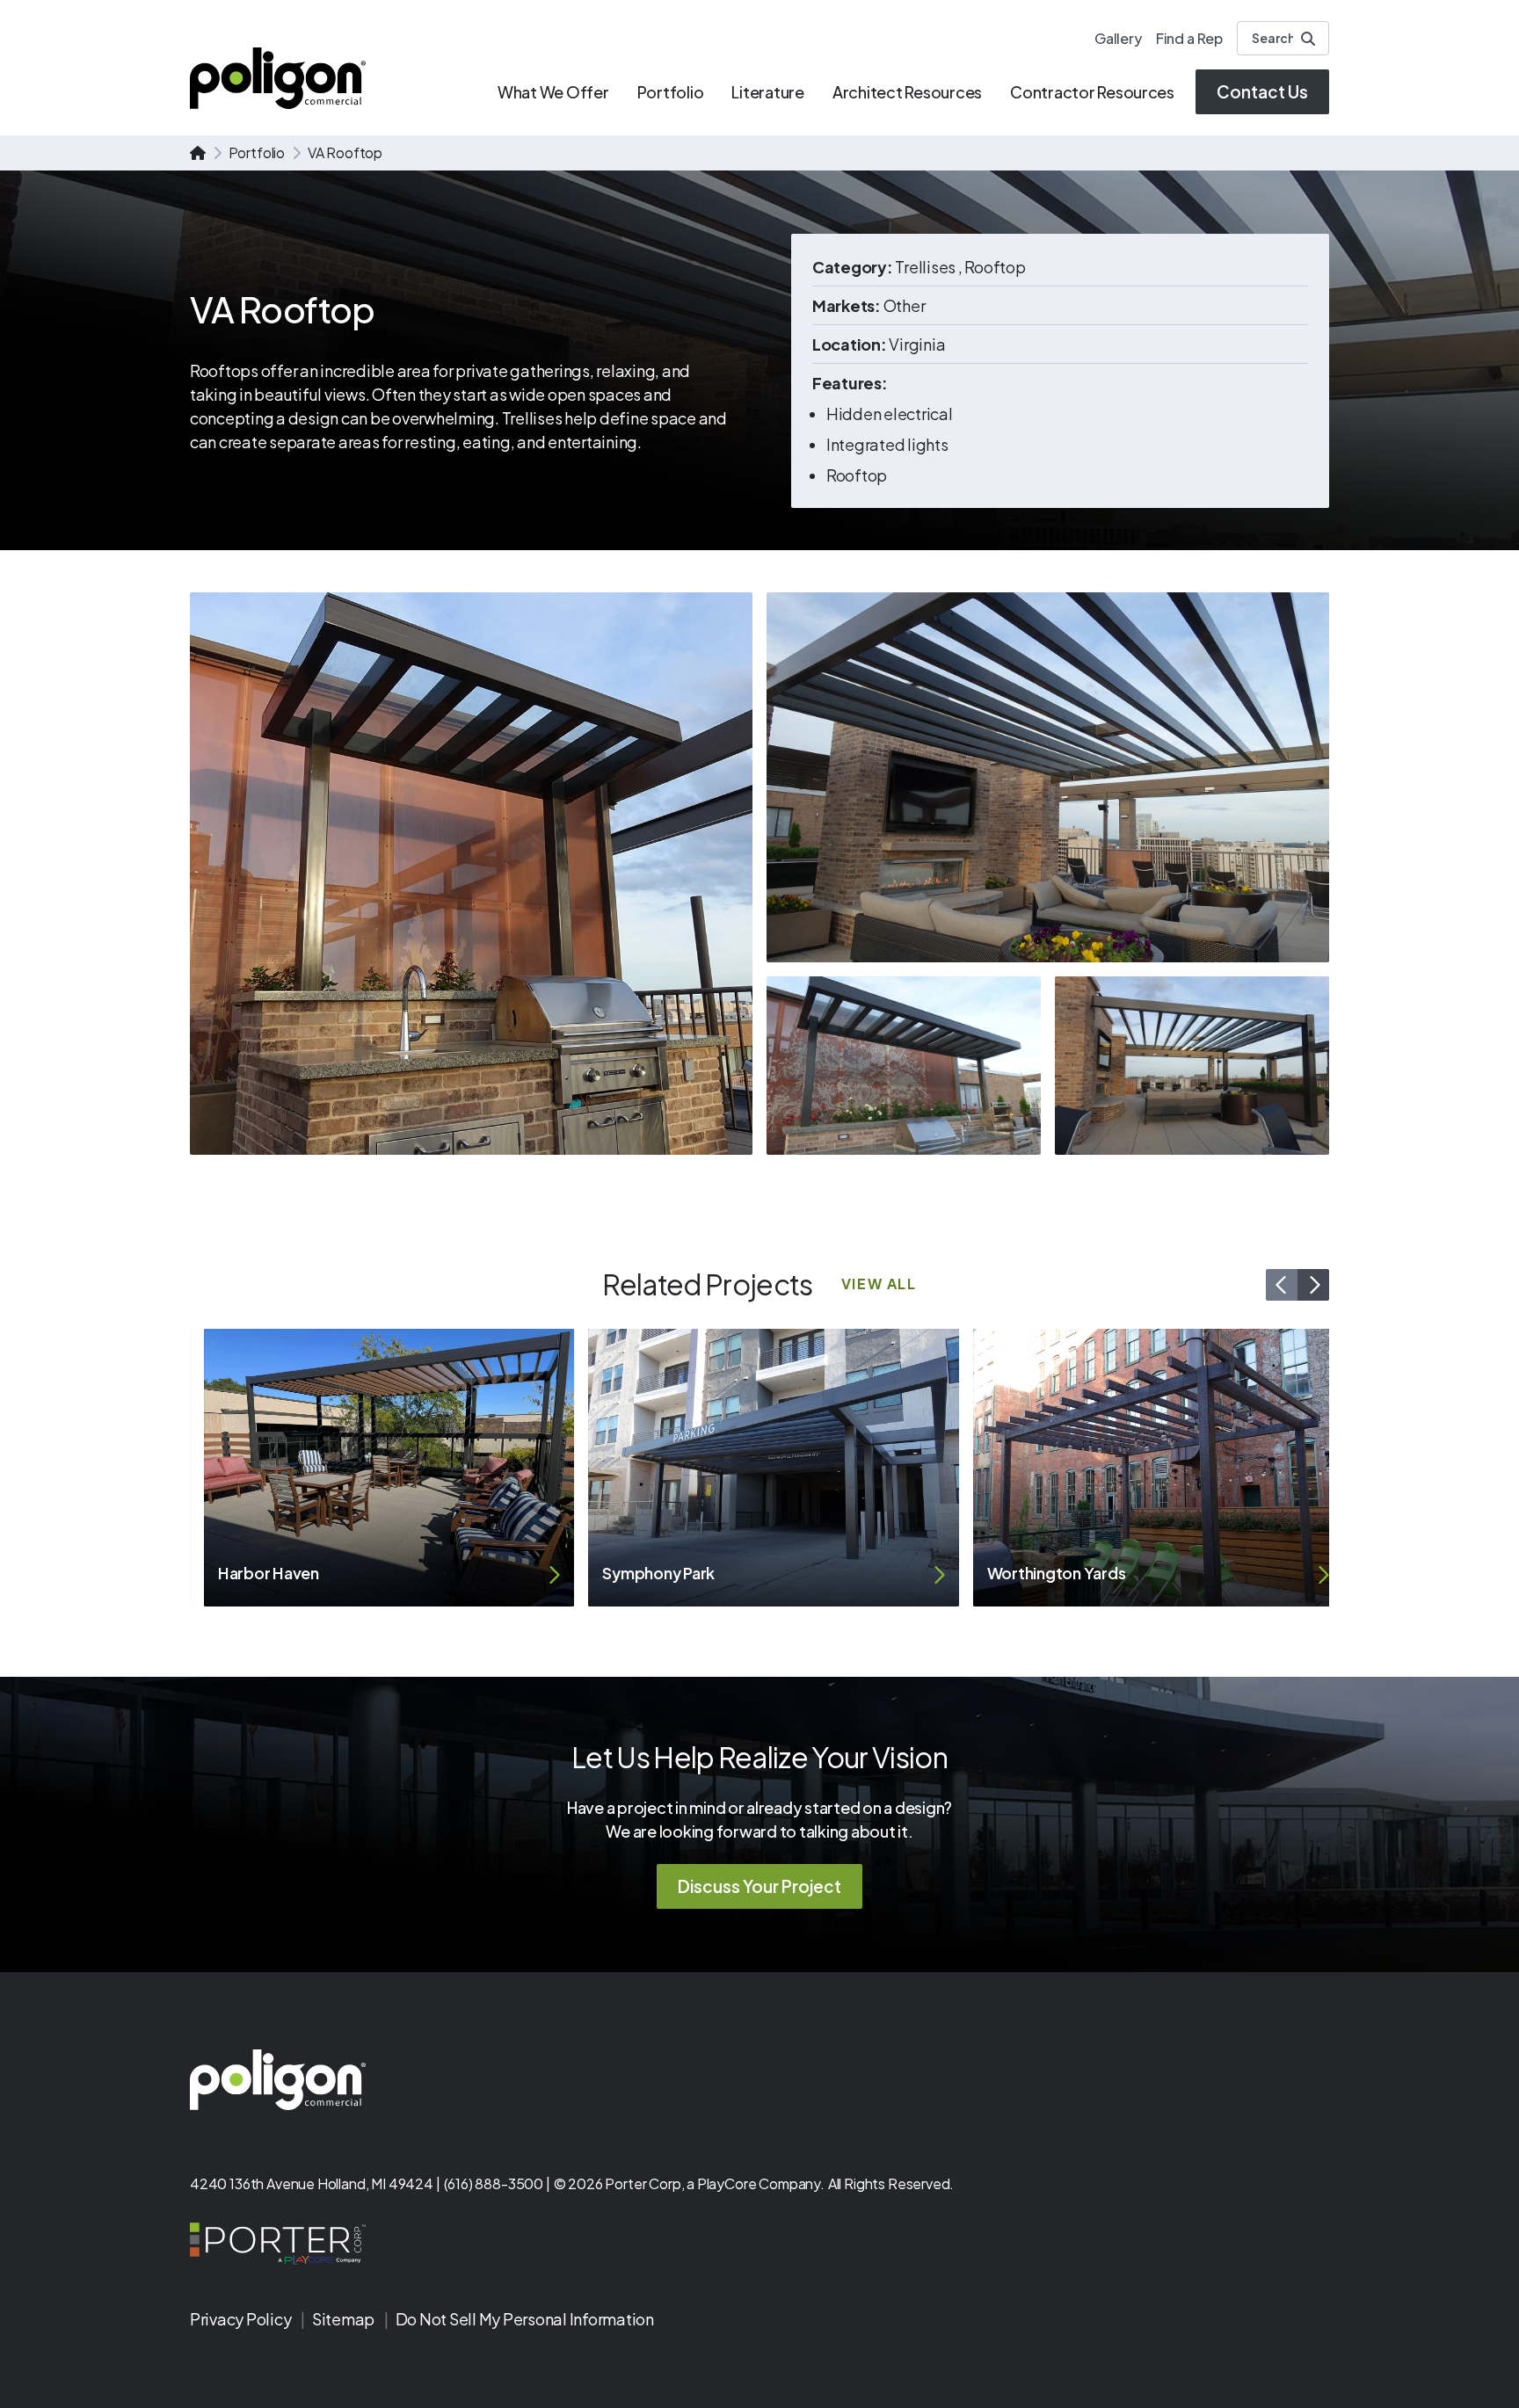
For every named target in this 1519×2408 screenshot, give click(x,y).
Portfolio (257, 152)
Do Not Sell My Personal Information (525, 2319)
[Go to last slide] (1282, 1285)
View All (879, 1284)
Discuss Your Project (759, 1886)
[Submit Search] (1308, 39)
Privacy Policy (242, 2319)
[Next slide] (1313, 1285)
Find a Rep (1189, 38)
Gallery (1118, 38)
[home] (198, 153)
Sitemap (345, 2319)
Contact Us (1262, 91)
